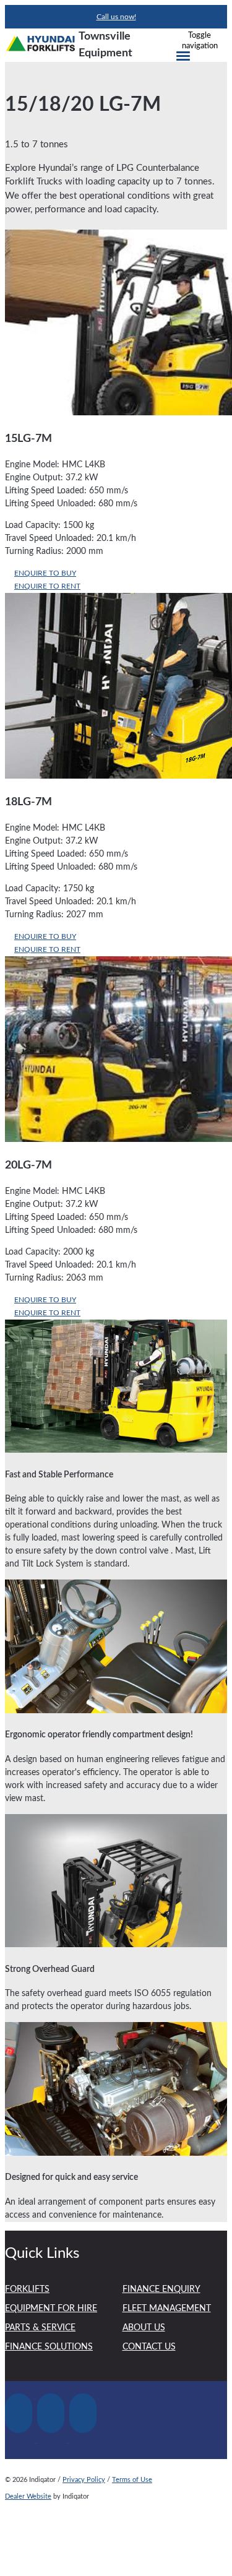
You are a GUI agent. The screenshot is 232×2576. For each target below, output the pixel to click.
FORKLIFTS (27, 2289)
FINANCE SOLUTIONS (49, 2347)
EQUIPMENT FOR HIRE (51, 2309)
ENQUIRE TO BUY (45, 573)
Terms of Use (132, 2480)
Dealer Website (28, 2496)
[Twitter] (53, 2440)
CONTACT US (149, 2347)
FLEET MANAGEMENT (167, 2309)
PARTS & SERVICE (40, 2328)
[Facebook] (21, 2440)
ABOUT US (144, 2328)
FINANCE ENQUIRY (161, 2289)
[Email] (84, 2440)
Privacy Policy (84, 2480)
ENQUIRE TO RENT (47, 586)
